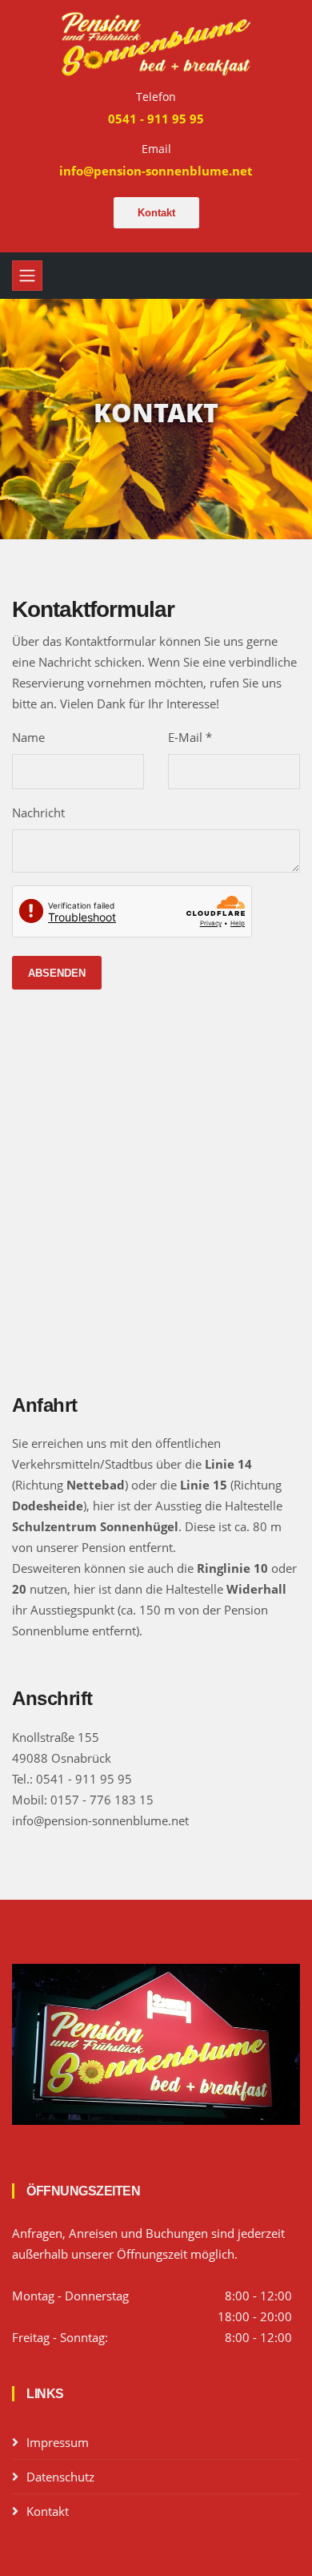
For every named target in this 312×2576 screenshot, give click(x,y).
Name (28, 737)
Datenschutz (60, 2477)
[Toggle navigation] (27, 276)
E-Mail (190, 737)
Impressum (58, 2442)
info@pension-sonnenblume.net (100, 1820)
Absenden (57, 973)
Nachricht (38, 812)
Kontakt (156, 213)
